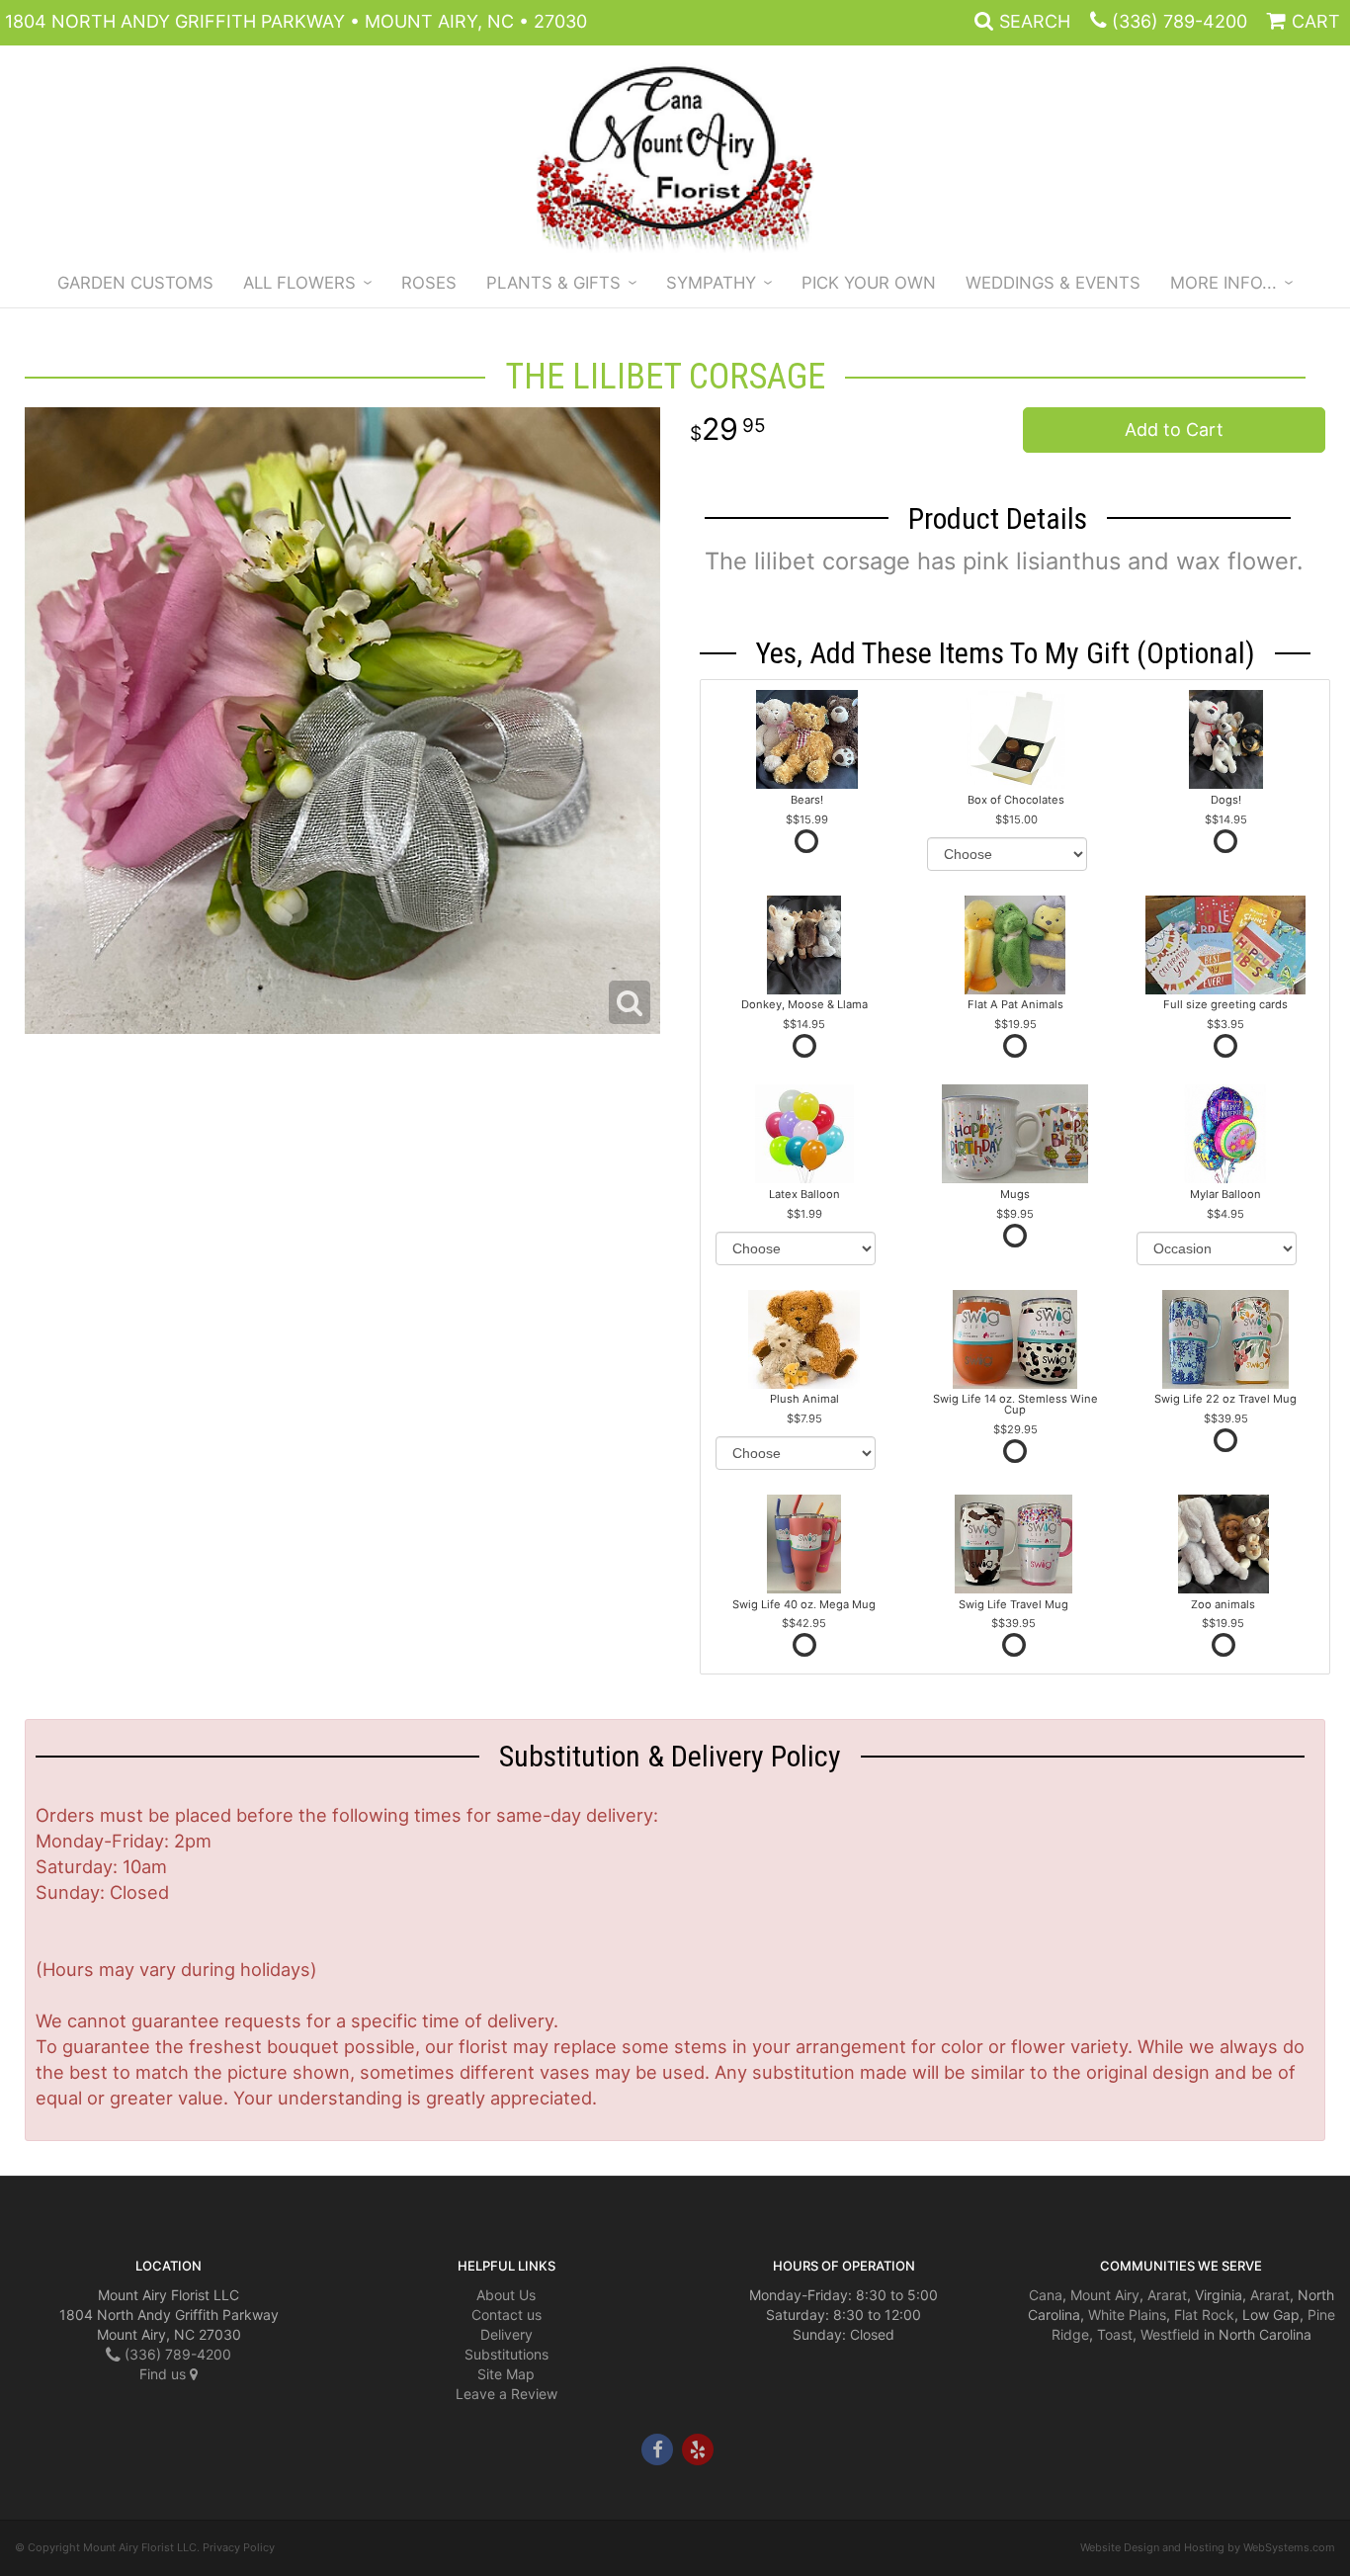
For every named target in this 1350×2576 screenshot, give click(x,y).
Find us (165, 2374)
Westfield (1170, 2334)
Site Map (506, 2374)
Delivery (506, 2334)
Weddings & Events (1053, 283)
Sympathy (711, 283)
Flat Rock (1204, 2315)
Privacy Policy (239, 2547)
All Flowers (299, 283)
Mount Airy (1105, 2295)
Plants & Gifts (553, 283)
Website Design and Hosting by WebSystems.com (1208, 2547)
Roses (429, 283)
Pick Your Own (869, 283)
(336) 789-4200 (1180, 21)
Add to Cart (1174, 429)
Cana (1046, 2295)
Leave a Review (506, 2394)
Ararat (1167, 2295)
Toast (1115, 2334)
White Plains (1127, 2315)
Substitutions (506, 2354)
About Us (506, 2295)
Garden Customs (135, 283)
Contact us (506, 2315)
